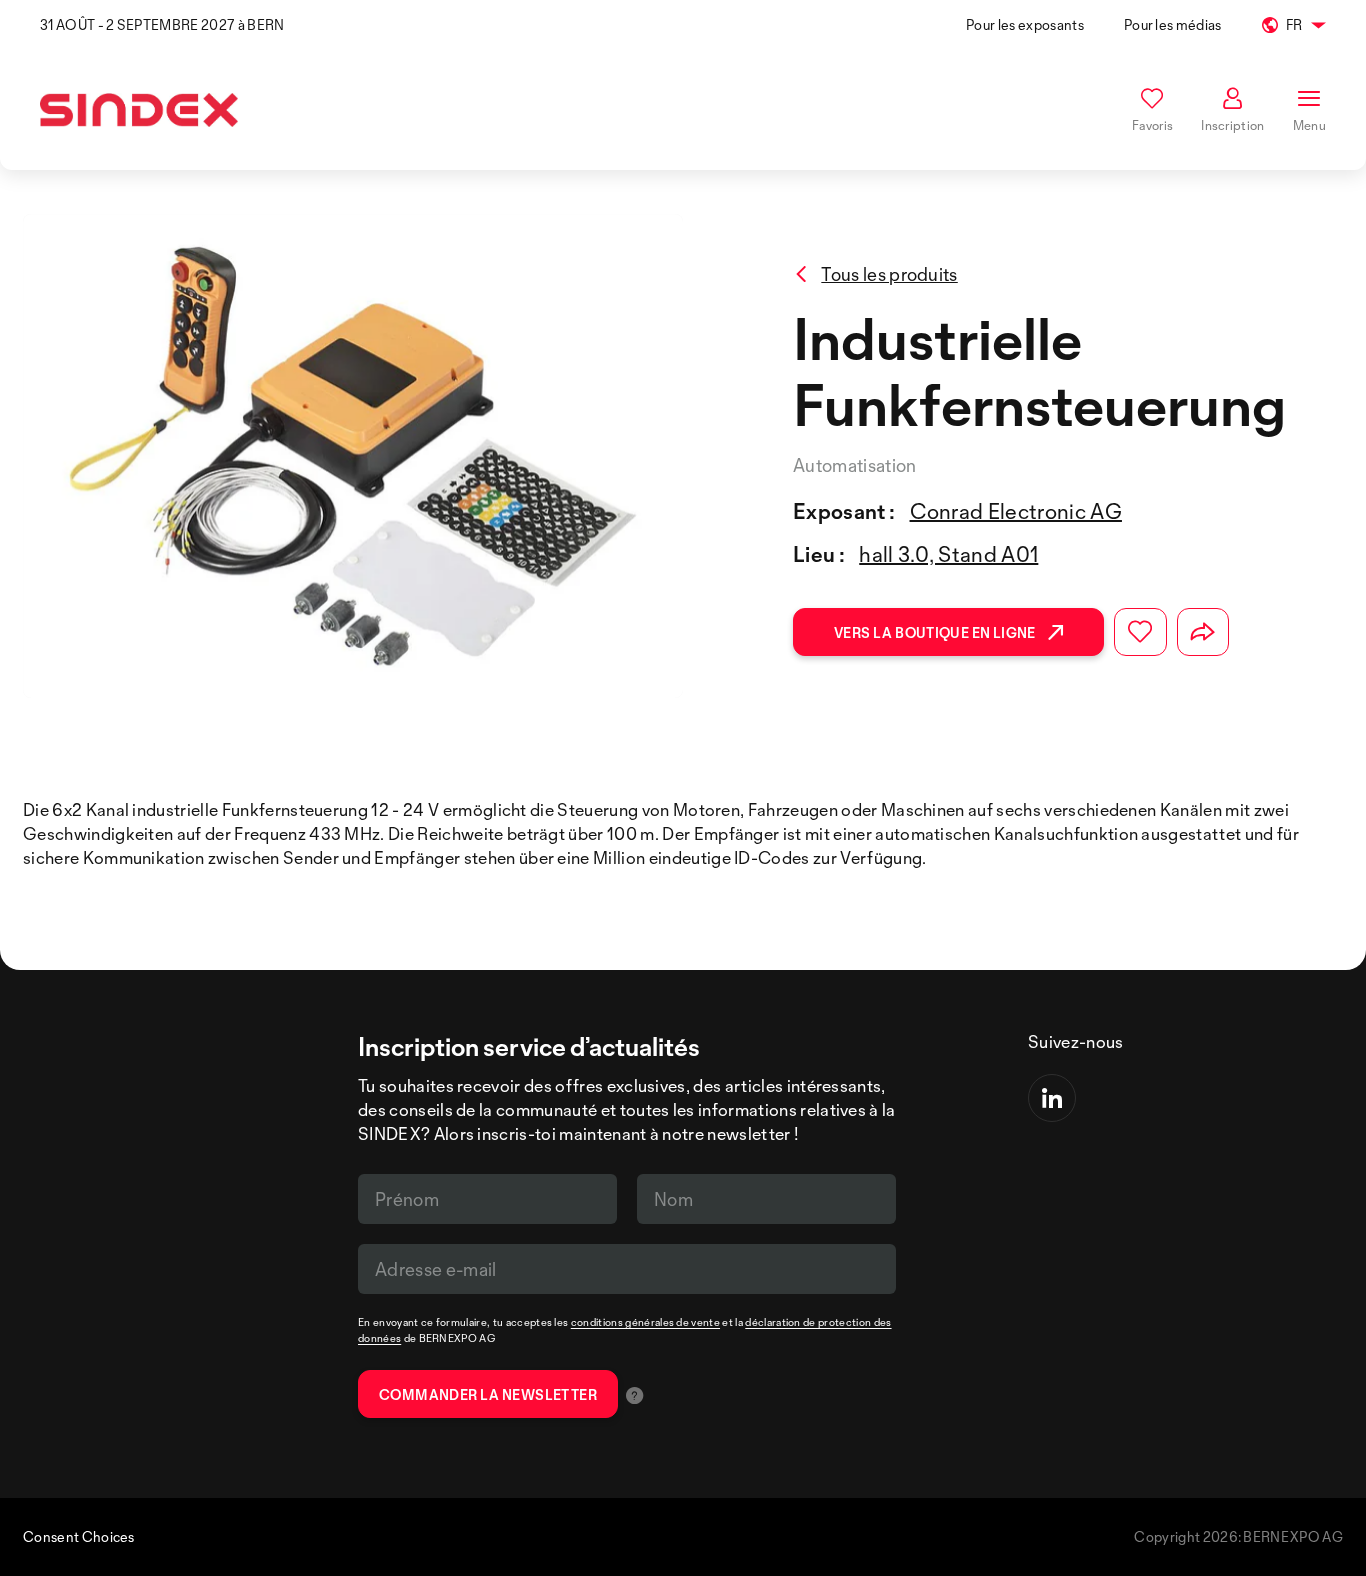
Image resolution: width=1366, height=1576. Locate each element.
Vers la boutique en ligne (935, 632)
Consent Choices (79, 1536)
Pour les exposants (1025, 24)
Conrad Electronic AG (1016, 511)
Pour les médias (1173, 24)
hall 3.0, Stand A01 (948, 554)
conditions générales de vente (645, 1322)
